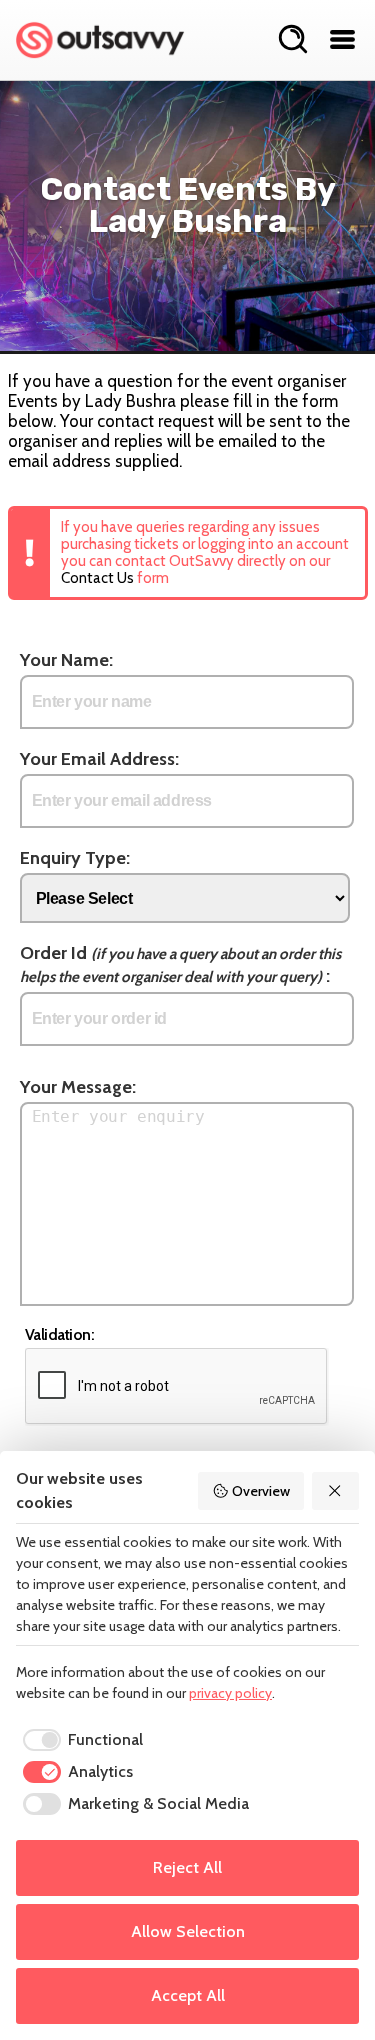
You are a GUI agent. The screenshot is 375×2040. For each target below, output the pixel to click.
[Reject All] (336, 1491)
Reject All (187, 1867)
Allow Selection (188, 1931)
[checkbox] (79, 1740)
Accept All (188, 1995)
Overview (261, 1491)
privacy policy (230, 1693)
